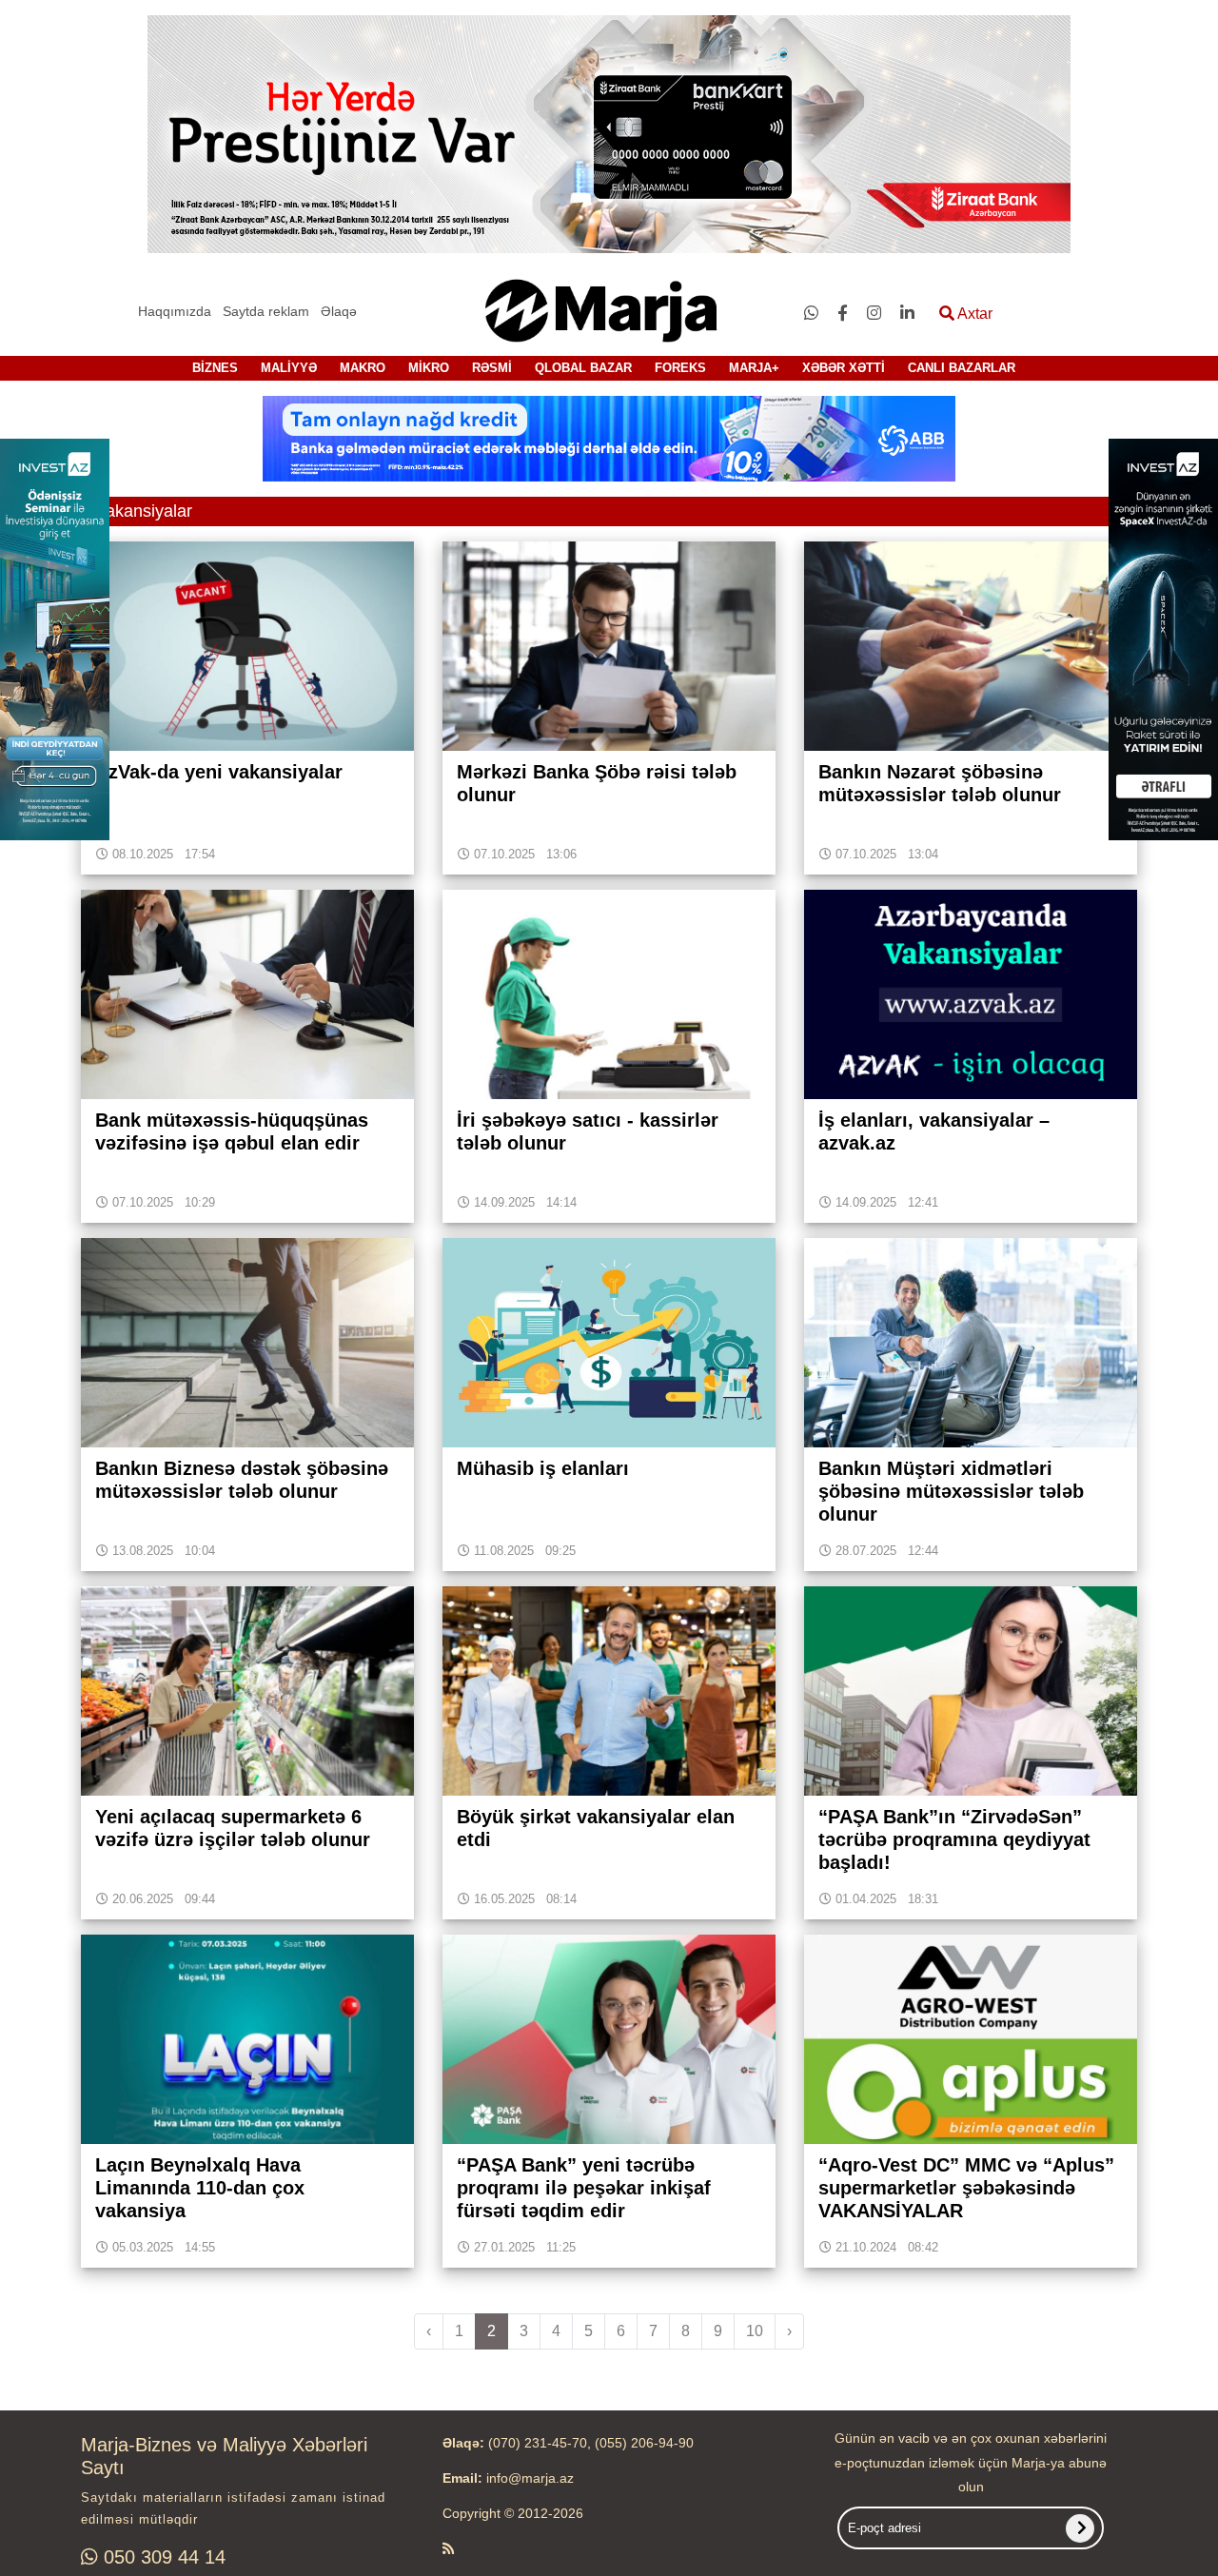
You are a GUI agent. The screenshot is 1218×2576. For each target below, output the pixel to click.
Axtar (973, 314)
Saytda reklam (266, 311)
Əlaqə (339, 311)
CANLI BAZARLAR (962, 368)
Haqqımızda (175, 311)
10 (755, 2331)
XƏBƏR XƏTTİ (844, 368)
